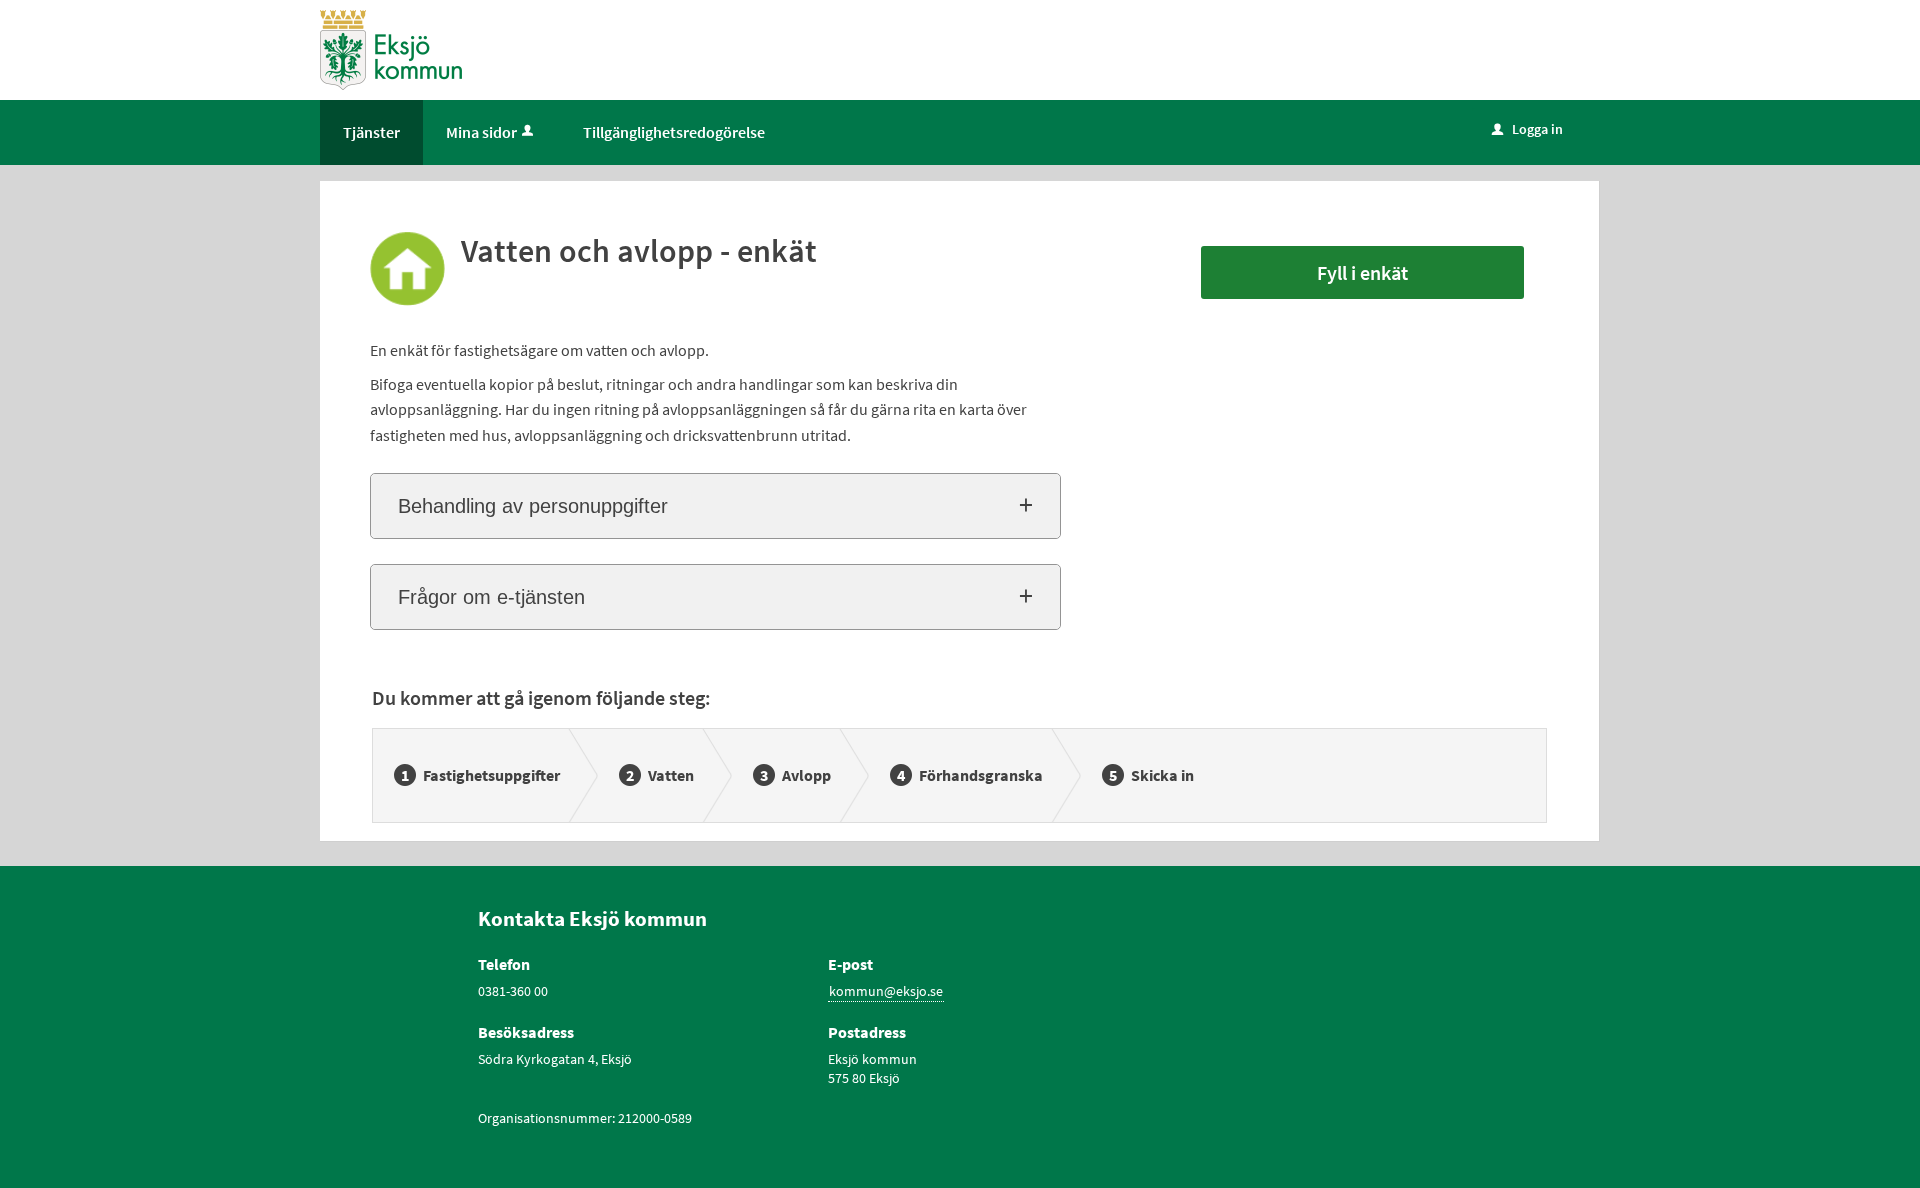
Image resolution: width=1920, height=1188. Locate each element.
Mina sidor (481, 132)
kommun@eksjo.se (886, 991)
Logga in (1527, 129)
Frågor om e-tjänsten (491, 597)
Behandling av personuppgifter (533, 506)
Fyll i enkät (1362, 272)
